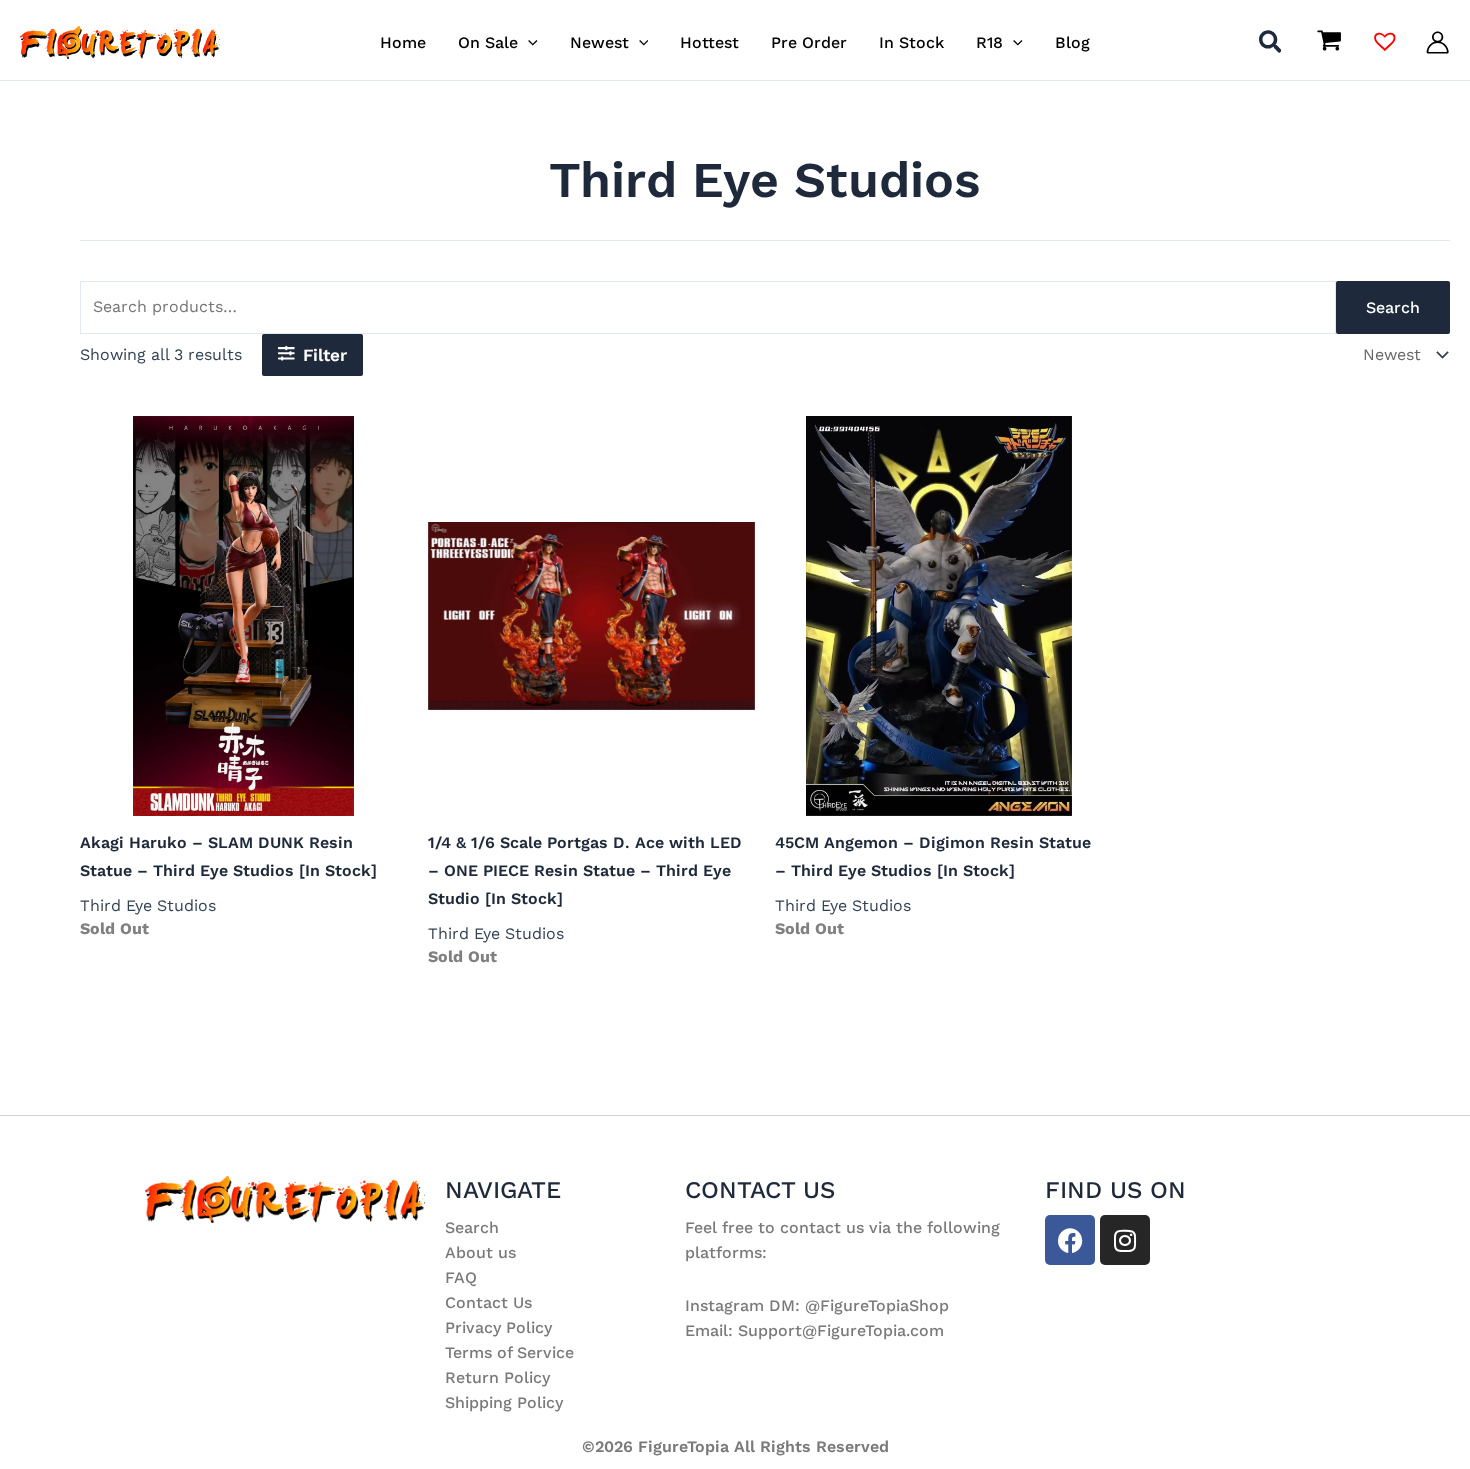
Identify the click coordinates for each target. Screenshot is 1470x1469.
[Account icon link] (1437, 42)
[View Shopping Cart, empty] (1329, 43)
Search (1393, 307)
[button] (528, 42)
